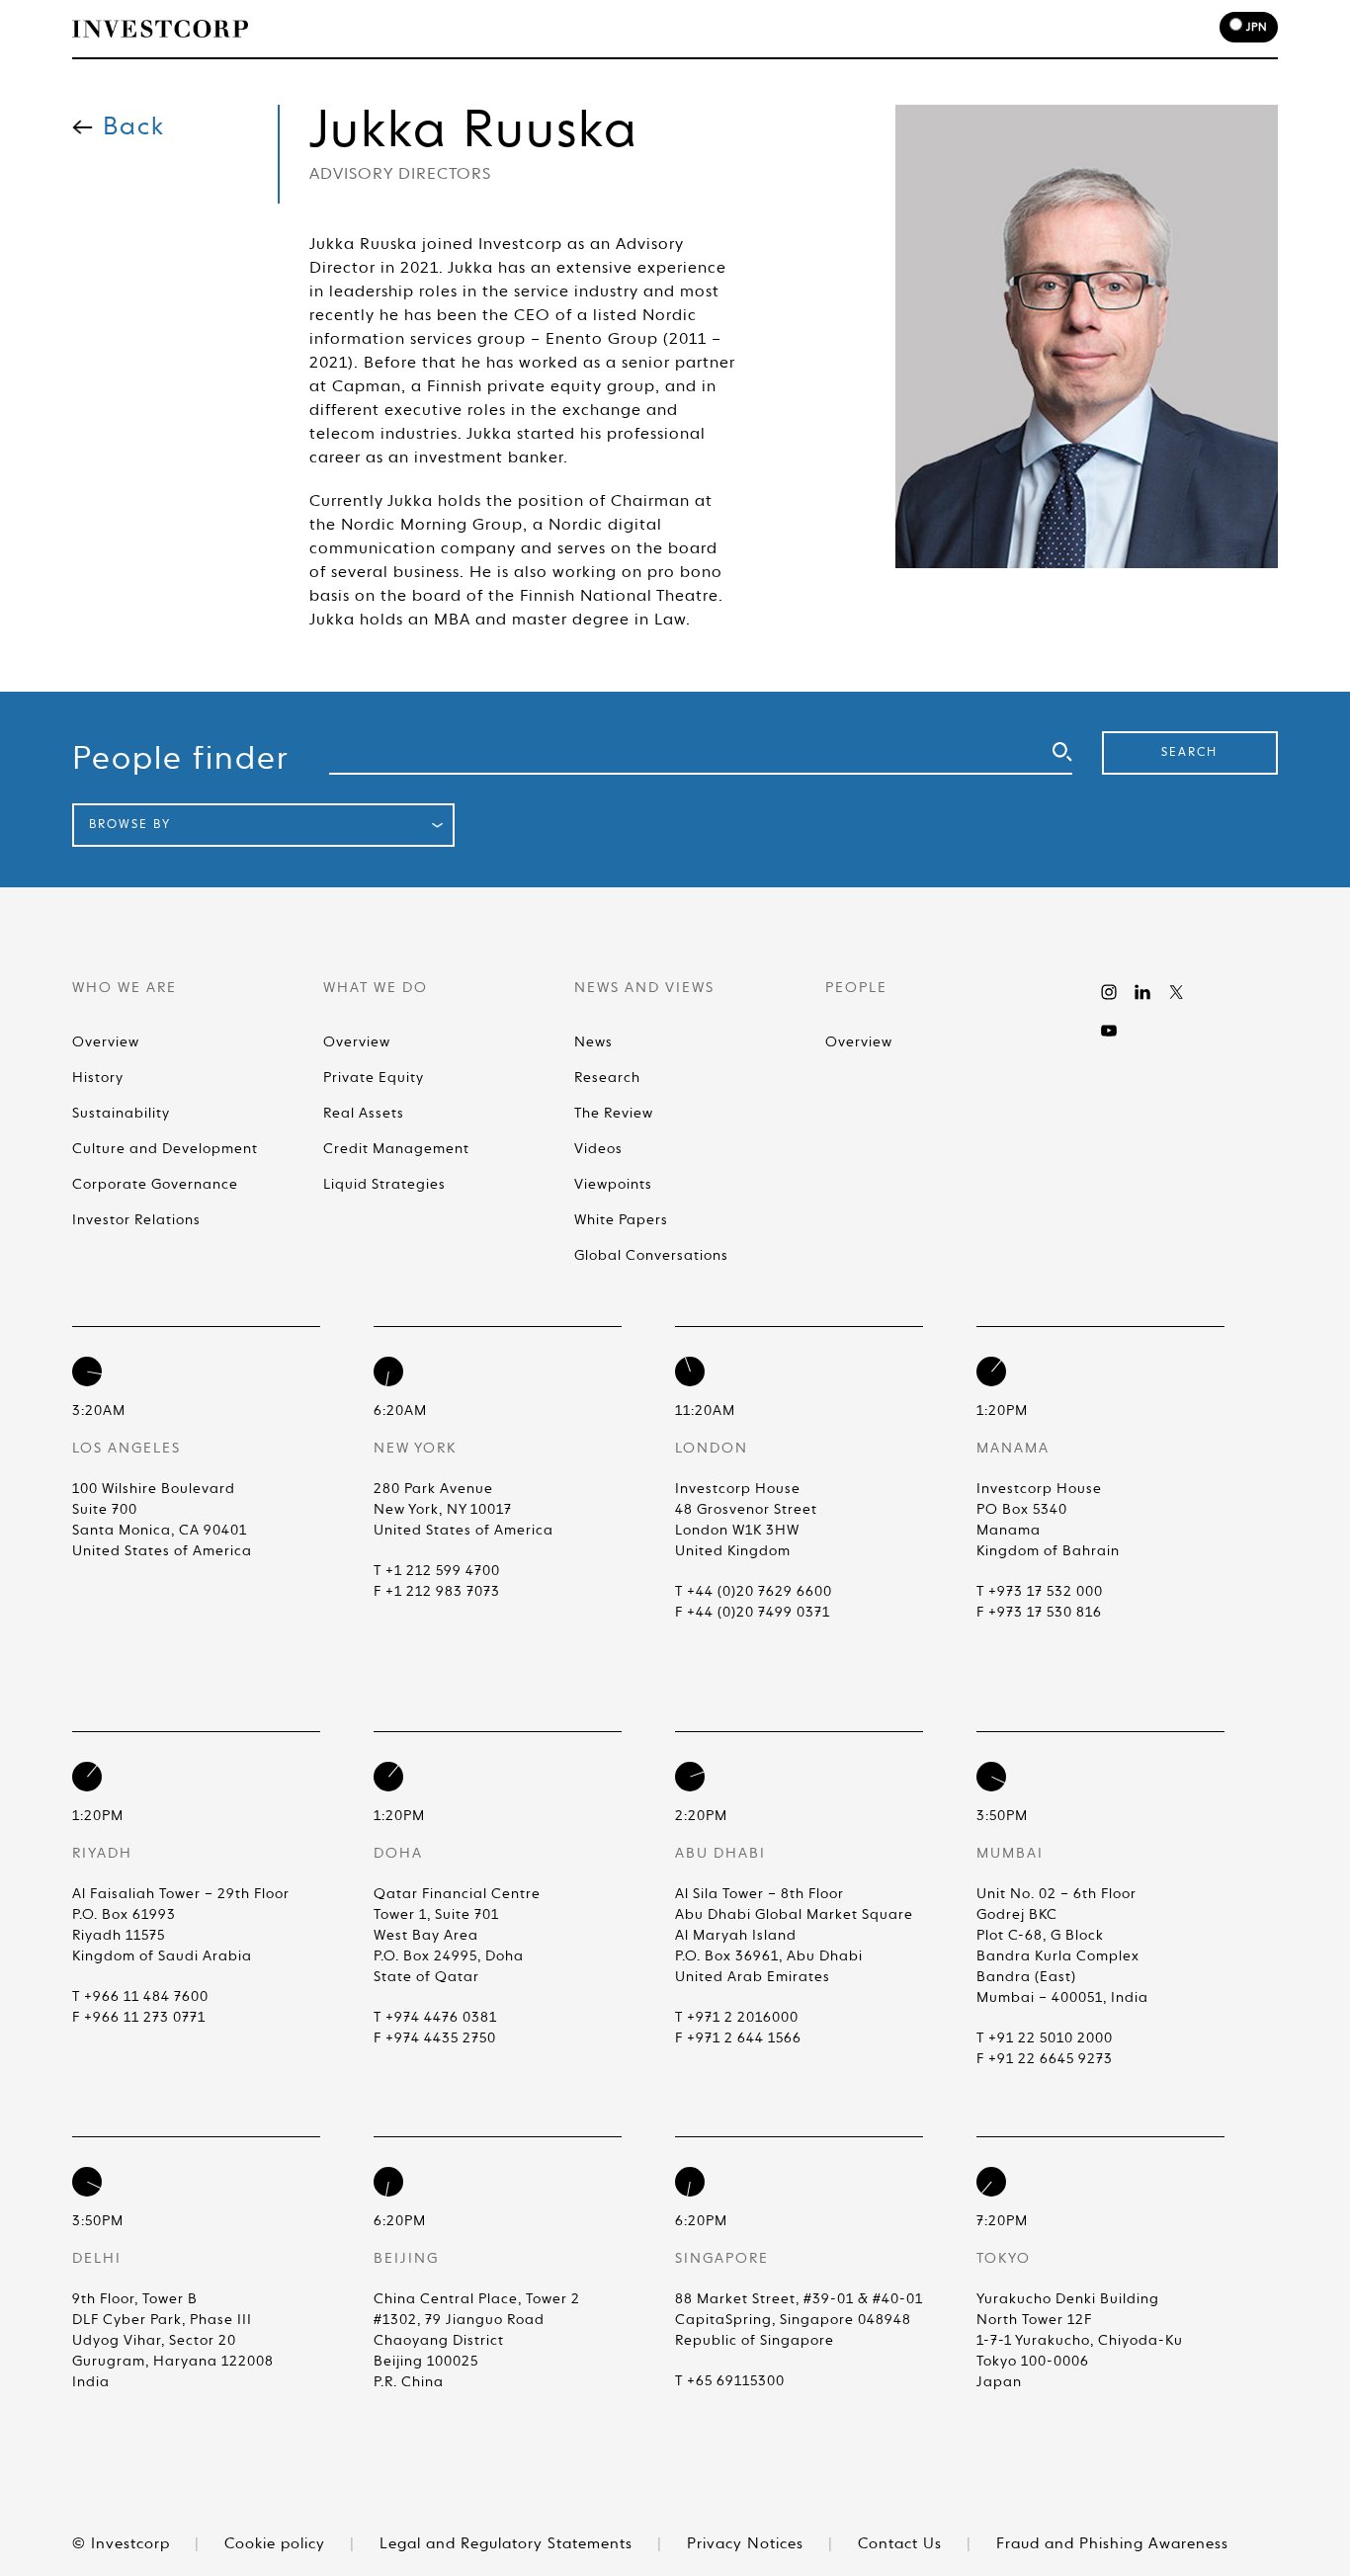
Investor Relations (136, 1220)
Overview (106, 1042)
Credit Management (396, 1149)
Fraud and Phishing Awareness (1112, 2544)
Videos (598, 1149)
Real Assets (364, 1114)
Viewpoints (613, 1185)
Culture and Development (165, 1149)
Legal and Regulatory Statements (508, 2544)
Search (1189, 753)
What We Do (577, 31)
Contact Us (902, 2544)
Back (134, 128)
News (593, 1042)
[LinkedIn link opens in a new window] (1142, 992)
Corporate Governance (155, 1185)
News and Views (716, 31)
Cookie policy (277, 2544)
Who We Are (455, 31)
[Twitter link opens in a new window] (1176, 992)
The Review (614, 1114)
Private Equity (374, 1078)
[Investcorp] (160, 29)
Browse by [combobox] (130, 825)
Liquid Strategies (384, 1185)
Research (607, 1078)
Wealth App (972, 31)
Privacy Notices (748, 2544)
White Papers (621, 1220)
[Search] (1052, 31)
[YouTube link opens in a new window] (1109, 1031)
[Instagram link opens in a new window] (1109, 992)
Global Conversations (651, 1256)
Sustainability (121, 1114)
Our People (853, 31)
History (98, 1078)
